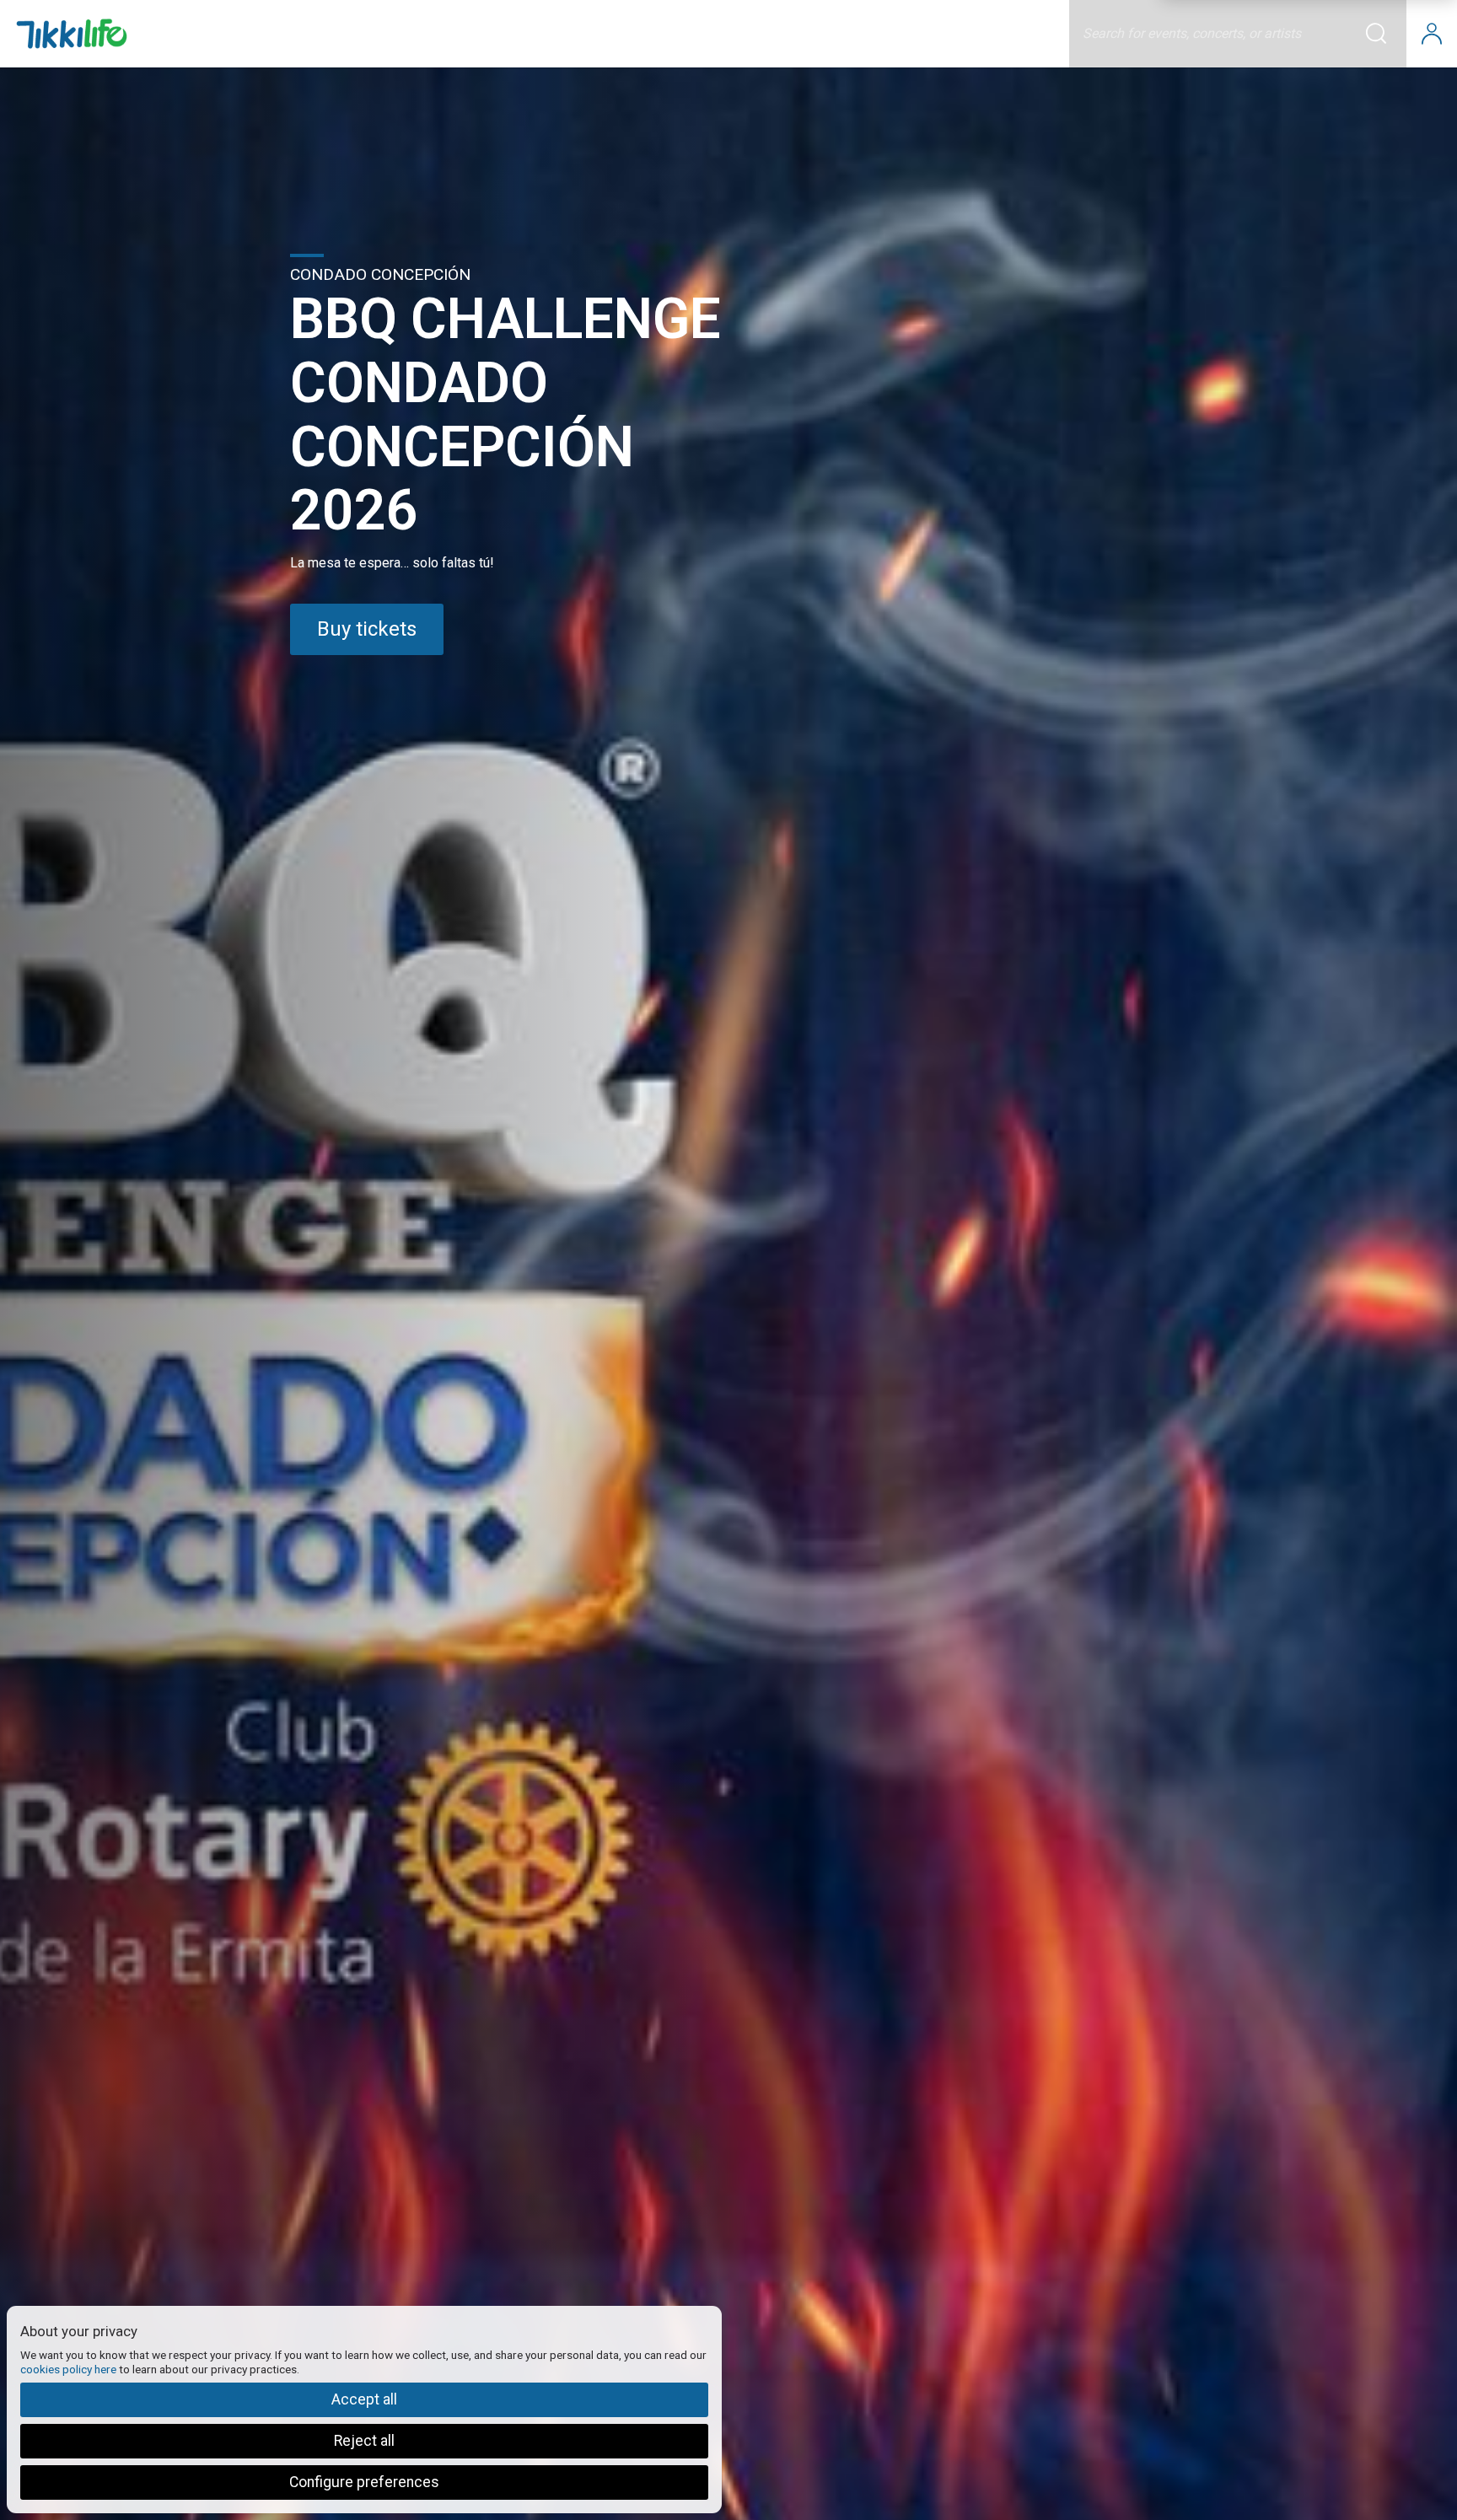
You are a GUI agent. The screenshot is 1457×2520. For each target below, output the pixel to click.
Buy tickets (367, 629)
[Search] (1386, 34)
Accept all (364, 2399)
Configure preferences (364, 2482)
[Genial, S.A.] (72, 34)
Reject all (364, 2441)
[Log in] (1432, 34)
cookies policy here (68, 2369)
